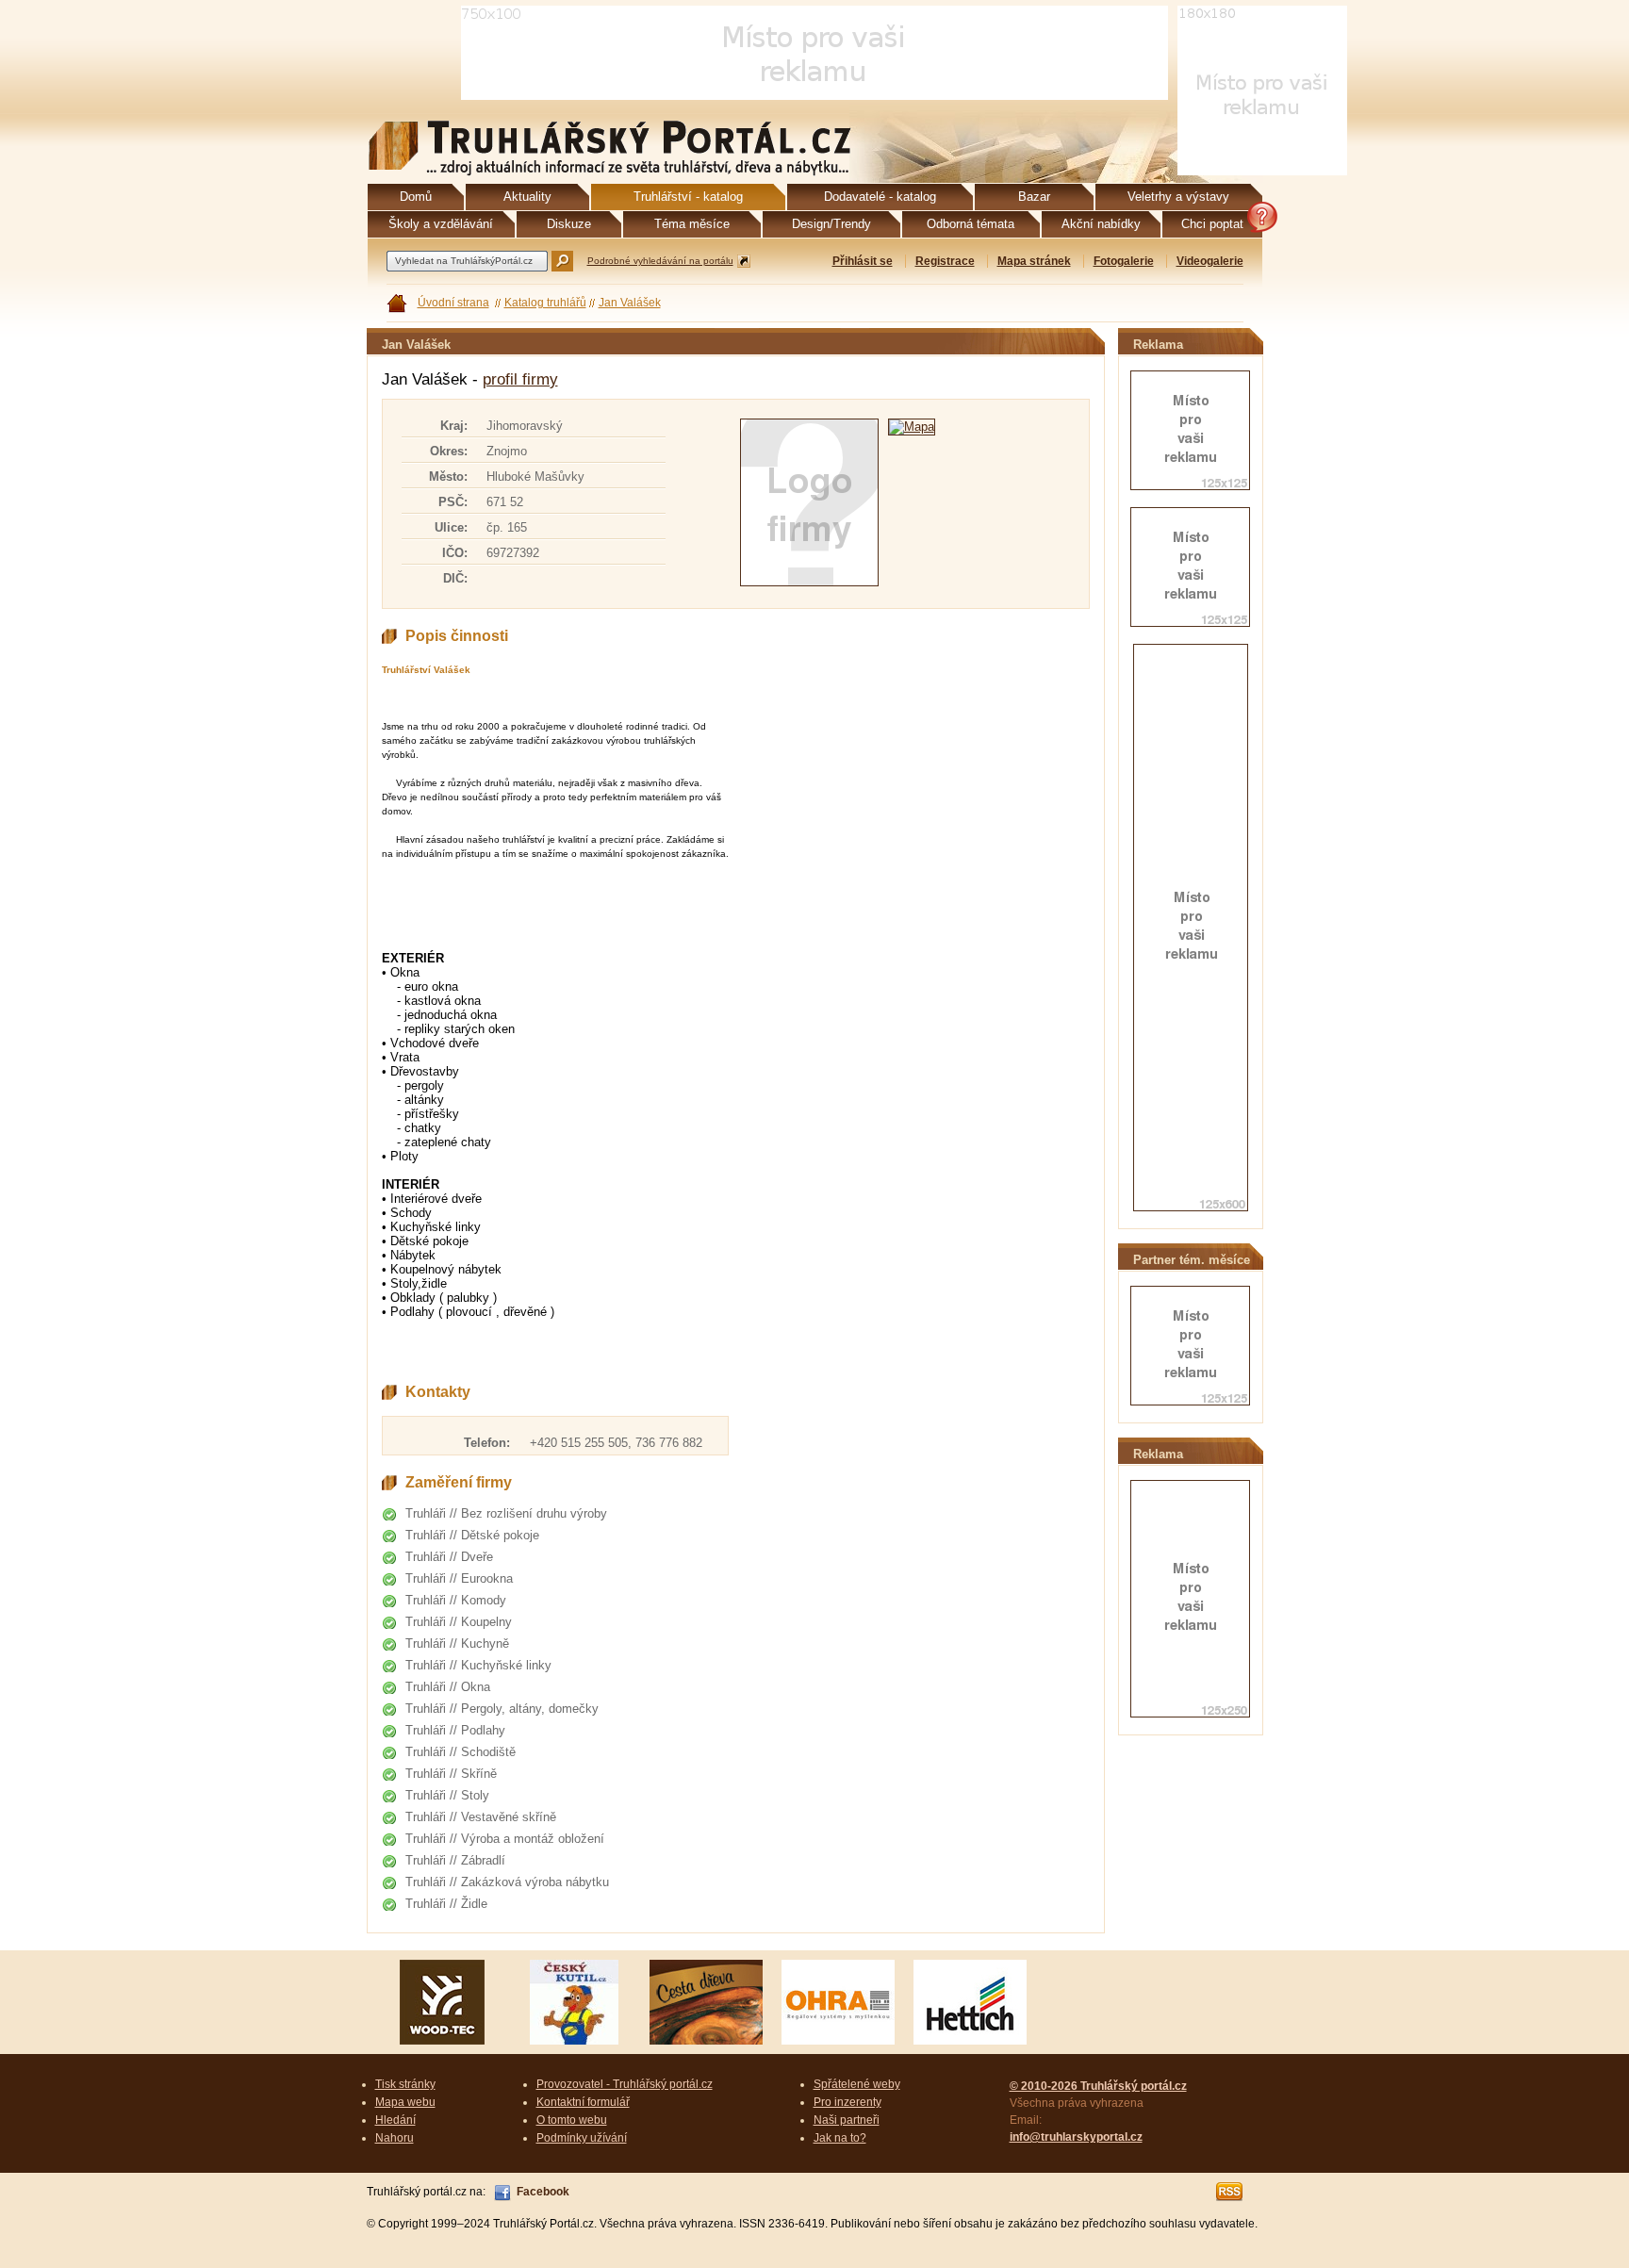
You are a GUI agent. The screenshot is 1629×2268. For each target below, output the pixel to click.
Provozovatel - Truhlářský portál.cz (625, 2084)
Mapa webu (405, 2102)
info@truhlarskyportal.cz (1076, 2137)
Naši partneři (847, 2120)
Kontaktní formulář (583, 2102)
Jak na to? (840, 2138)
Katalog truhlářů (545, 303)
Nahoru (395, 2138)
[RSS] (1230, 2192)
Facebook (543, 2192)
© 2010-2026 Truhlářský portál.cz (1098, 2086)
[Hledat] (562, 261)
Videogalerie (1210, 261)
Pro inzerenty (847, 2102)
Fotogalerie (1124, 261)
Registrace (945, 261)
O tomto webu (572, 2120)
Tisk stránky (405, 2084)
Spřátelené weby (857, 2084)
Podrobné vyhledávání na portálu (660, 261)
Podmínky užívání (582, 2138)
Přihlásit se (863, 261)
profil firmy (520, 379)
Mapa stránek (1034, 261)
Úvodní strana (453, 303)
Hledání (395, 2120)
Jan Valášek (630, 303)
